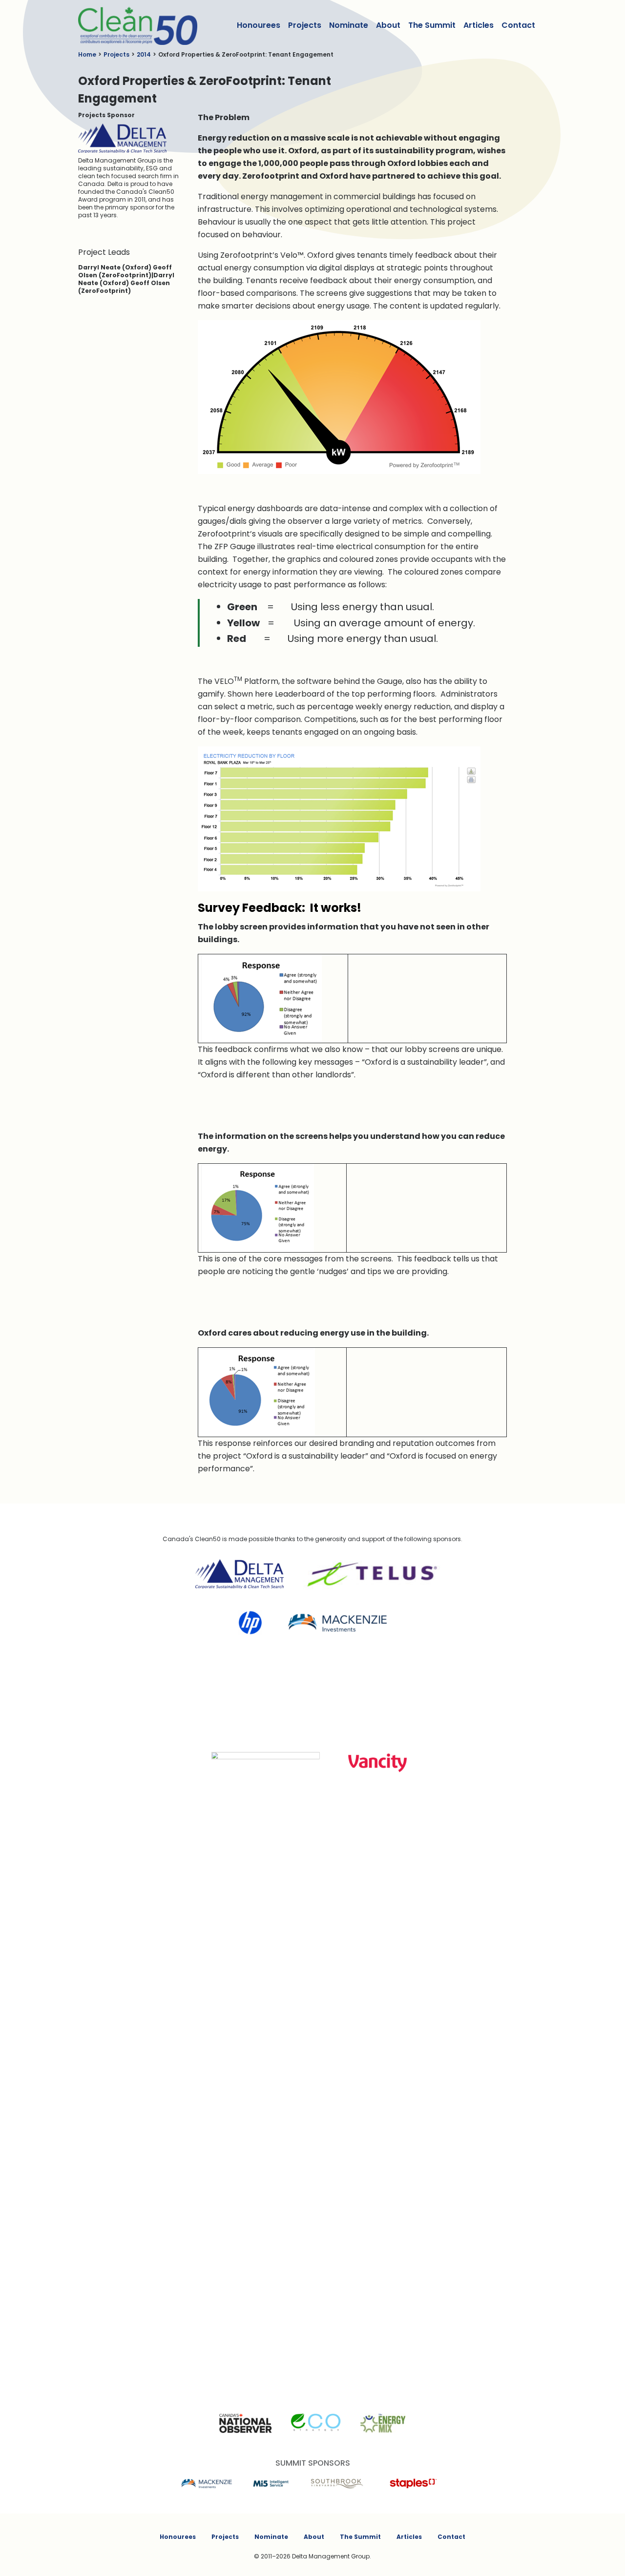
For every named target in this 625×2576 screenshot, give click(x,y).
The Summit (432, 25)
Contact (518, 25)
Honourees (259, 25)
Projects (305, 25)
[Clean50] (131, 25)
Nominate (349, 25)
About (388, 25)
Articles (479, 25)
